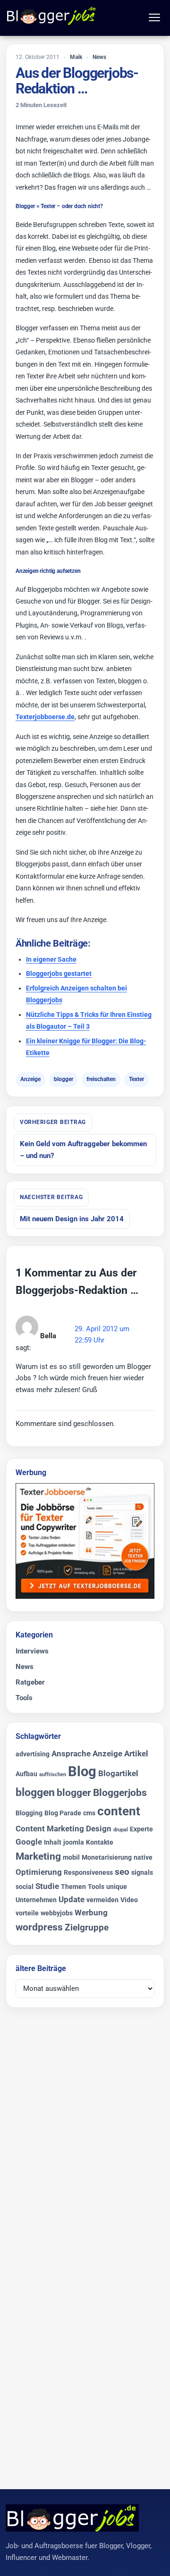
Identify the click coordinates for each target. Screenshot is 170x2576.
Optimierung (39, 1872)
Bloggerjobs (120, 1793)
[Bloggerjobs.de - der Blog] (52, 16)
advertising (33, 1754)
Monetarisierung (107, 1858)
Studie (47, 1886)
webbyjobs (57, 1913)
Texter (136, 1079)
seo (122, 1872)
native (143, 1858)
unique (117, 1887)
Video (129, 1900)
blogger (64, 1079)
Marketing (38, 1856)
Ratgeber (30, 1682)
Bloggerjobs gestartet (59, 973)
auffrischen (53, 1775)
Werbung (91, 1913)
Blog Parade (63, 1813)
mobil (71, 1858)
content (119, 1811)
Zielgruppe (87, 1927)
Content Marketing (50, 1829)
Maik (76, 57)
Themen (73, 1887)
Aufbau (26, 1774)
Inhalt (53, 1842)
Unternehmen (36, 1900)
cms (89, 1813)
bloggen (35, 1792)
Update (72, 1899)
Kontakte (100, 1842)
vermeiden (102, 1900)
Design (99, 1829)
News (99, 57)
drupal (121, 1830)
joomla (74, 1842)
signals (142, 1873)
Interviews (32, 1651)
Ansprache (71, 1754)
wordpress (39, 1927)
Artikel (136, 1754)
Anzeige (30, 1079)
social (25, 1887)
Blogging (29, 1813)
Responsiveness (88, 1873)
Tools (24, 1698)
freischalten (101, 1079)
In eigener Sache (51, 959)
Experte (141, 1829)
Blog (82, 1771)
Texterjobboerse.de (45, 717)
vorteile (27, 1913)
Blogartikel (118, 1773)
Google (29, 1842)
